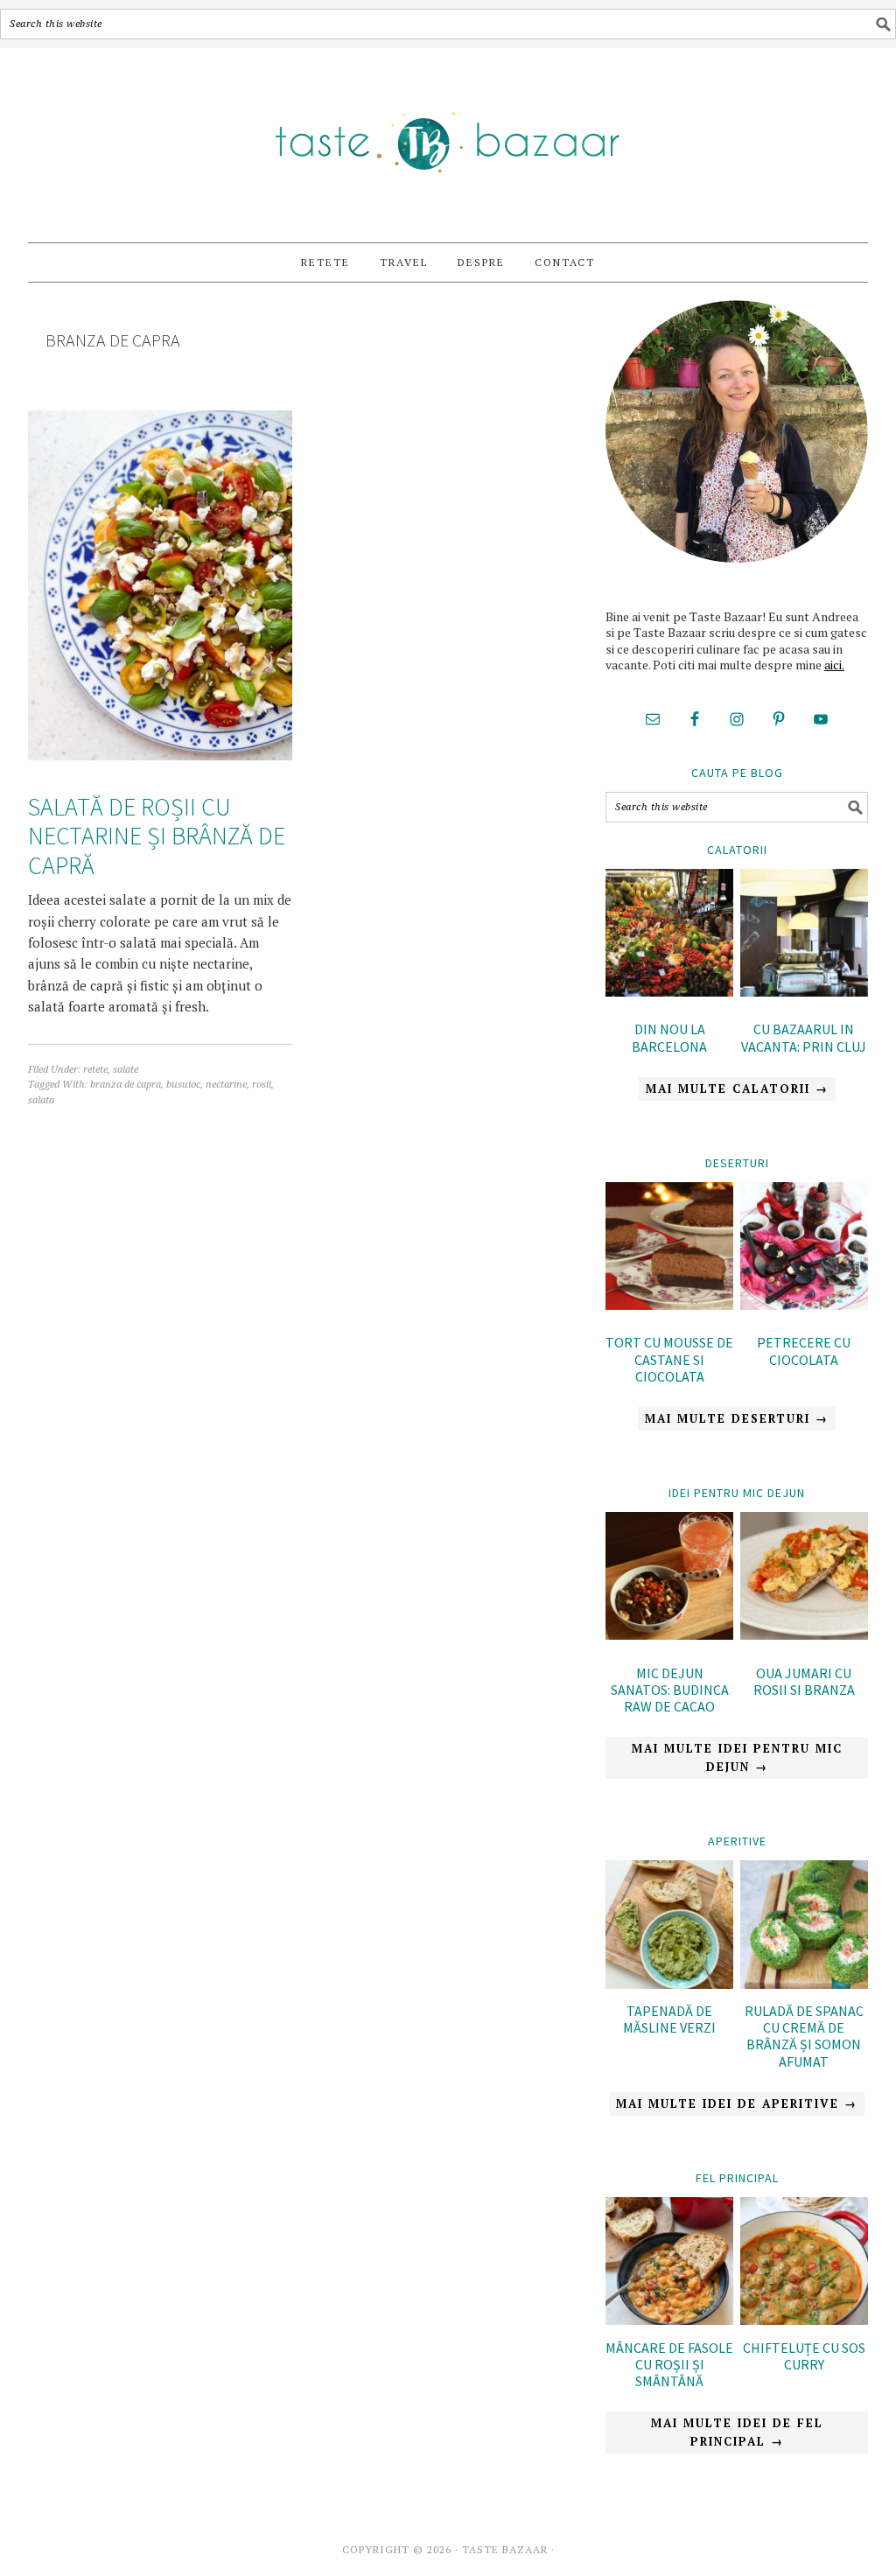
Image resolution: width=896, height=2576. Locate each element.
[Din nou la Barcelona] (669, 936)
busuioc (183, 1085)
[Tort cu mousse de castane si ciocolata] (669, 1249)
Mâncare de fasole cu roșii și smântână (669, 2364)
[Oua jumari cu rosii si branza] (804, 1579)
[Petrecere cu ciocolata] (804, 1249)
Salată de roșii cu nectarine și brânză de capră (157, 836)
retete (95, 1070)
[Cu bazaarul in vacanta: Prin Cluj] (804, 936)
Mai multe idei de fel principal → (737, 2432)
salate (126, 1070)
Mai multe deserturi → (737, 1418)
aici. (834, 665)
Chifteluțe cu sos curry (804, 2356)
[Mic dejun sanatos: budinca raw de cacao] (669, 1579)
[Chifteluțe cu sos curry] (804, 2320)
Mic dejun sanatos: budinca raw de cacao (670, 1690)
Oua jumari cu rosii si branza (804, 1681)
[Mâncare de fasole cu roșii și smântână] (669, 2320)
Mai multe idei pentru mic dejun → (737, 1757)
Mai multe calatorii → (737, 1088)
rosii (262, 1085)
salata (41, 1100)
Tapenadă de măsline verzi (669, 2019)
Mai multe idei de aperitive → (737, 2103)
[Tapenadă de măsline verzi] (669, 1984)
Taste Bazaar (448, 137)
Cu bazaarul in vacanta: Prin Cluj (804, 1037)
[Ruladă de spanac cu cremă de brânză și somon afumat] (804, 1984)
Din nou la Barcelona (669, 1037)
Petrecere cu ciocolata (804, 1351)
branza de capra (126, 1085)
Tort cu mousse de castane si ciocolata (669, 1359)
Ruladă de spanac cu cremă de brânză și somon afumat (804, 2036)
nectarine (226, 1085)
